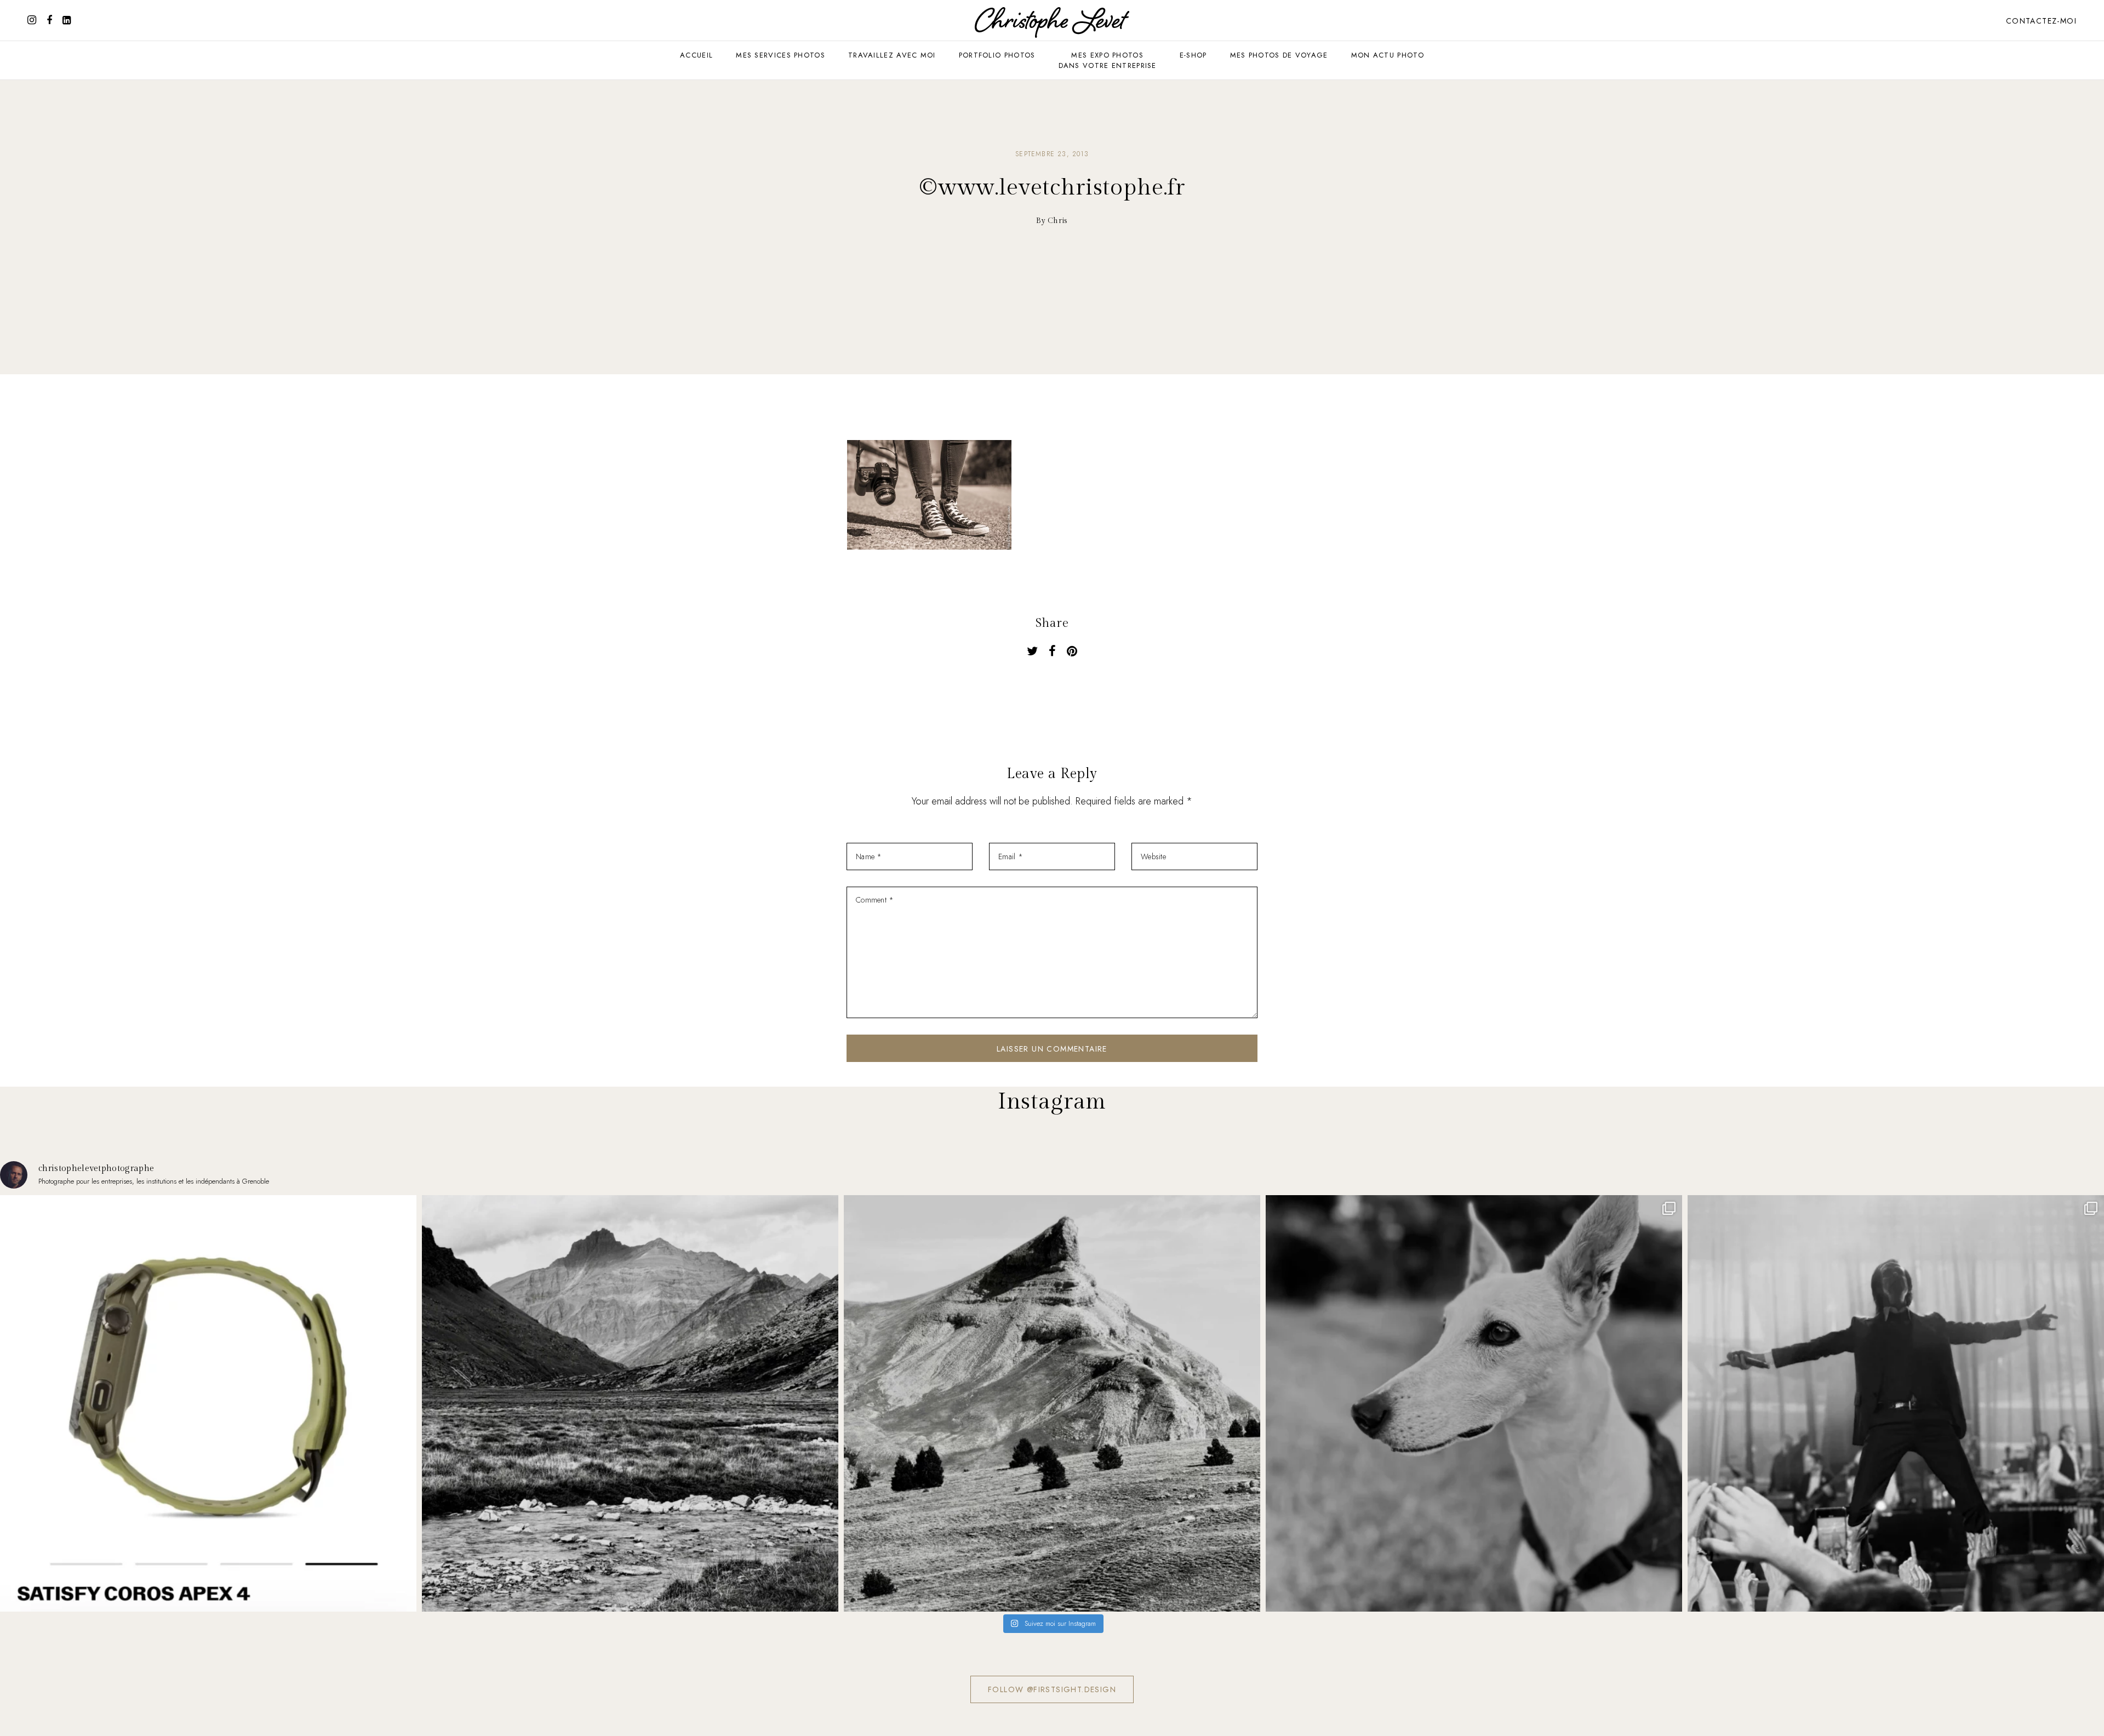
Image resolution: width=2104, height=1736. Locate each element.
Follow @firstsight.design (1052, 1689)
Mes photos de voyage (1279, 55)
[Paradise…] (630, 1403)
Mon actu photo (1388, 55)
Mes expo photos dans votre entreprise (1108, 60)
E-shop (1193, 55)
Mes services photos (781, 55)
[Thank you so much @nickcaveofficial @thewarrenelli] (1896, 1403)
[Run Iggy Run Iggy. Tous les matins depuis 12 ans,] (1474, 1403)
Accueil (696, 55)
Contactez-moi (2041, 21)
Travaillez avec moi (892, 55)
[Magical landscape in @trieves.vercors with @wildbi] (1052, 1403)
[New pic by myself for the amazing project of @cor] (208, 1403)
